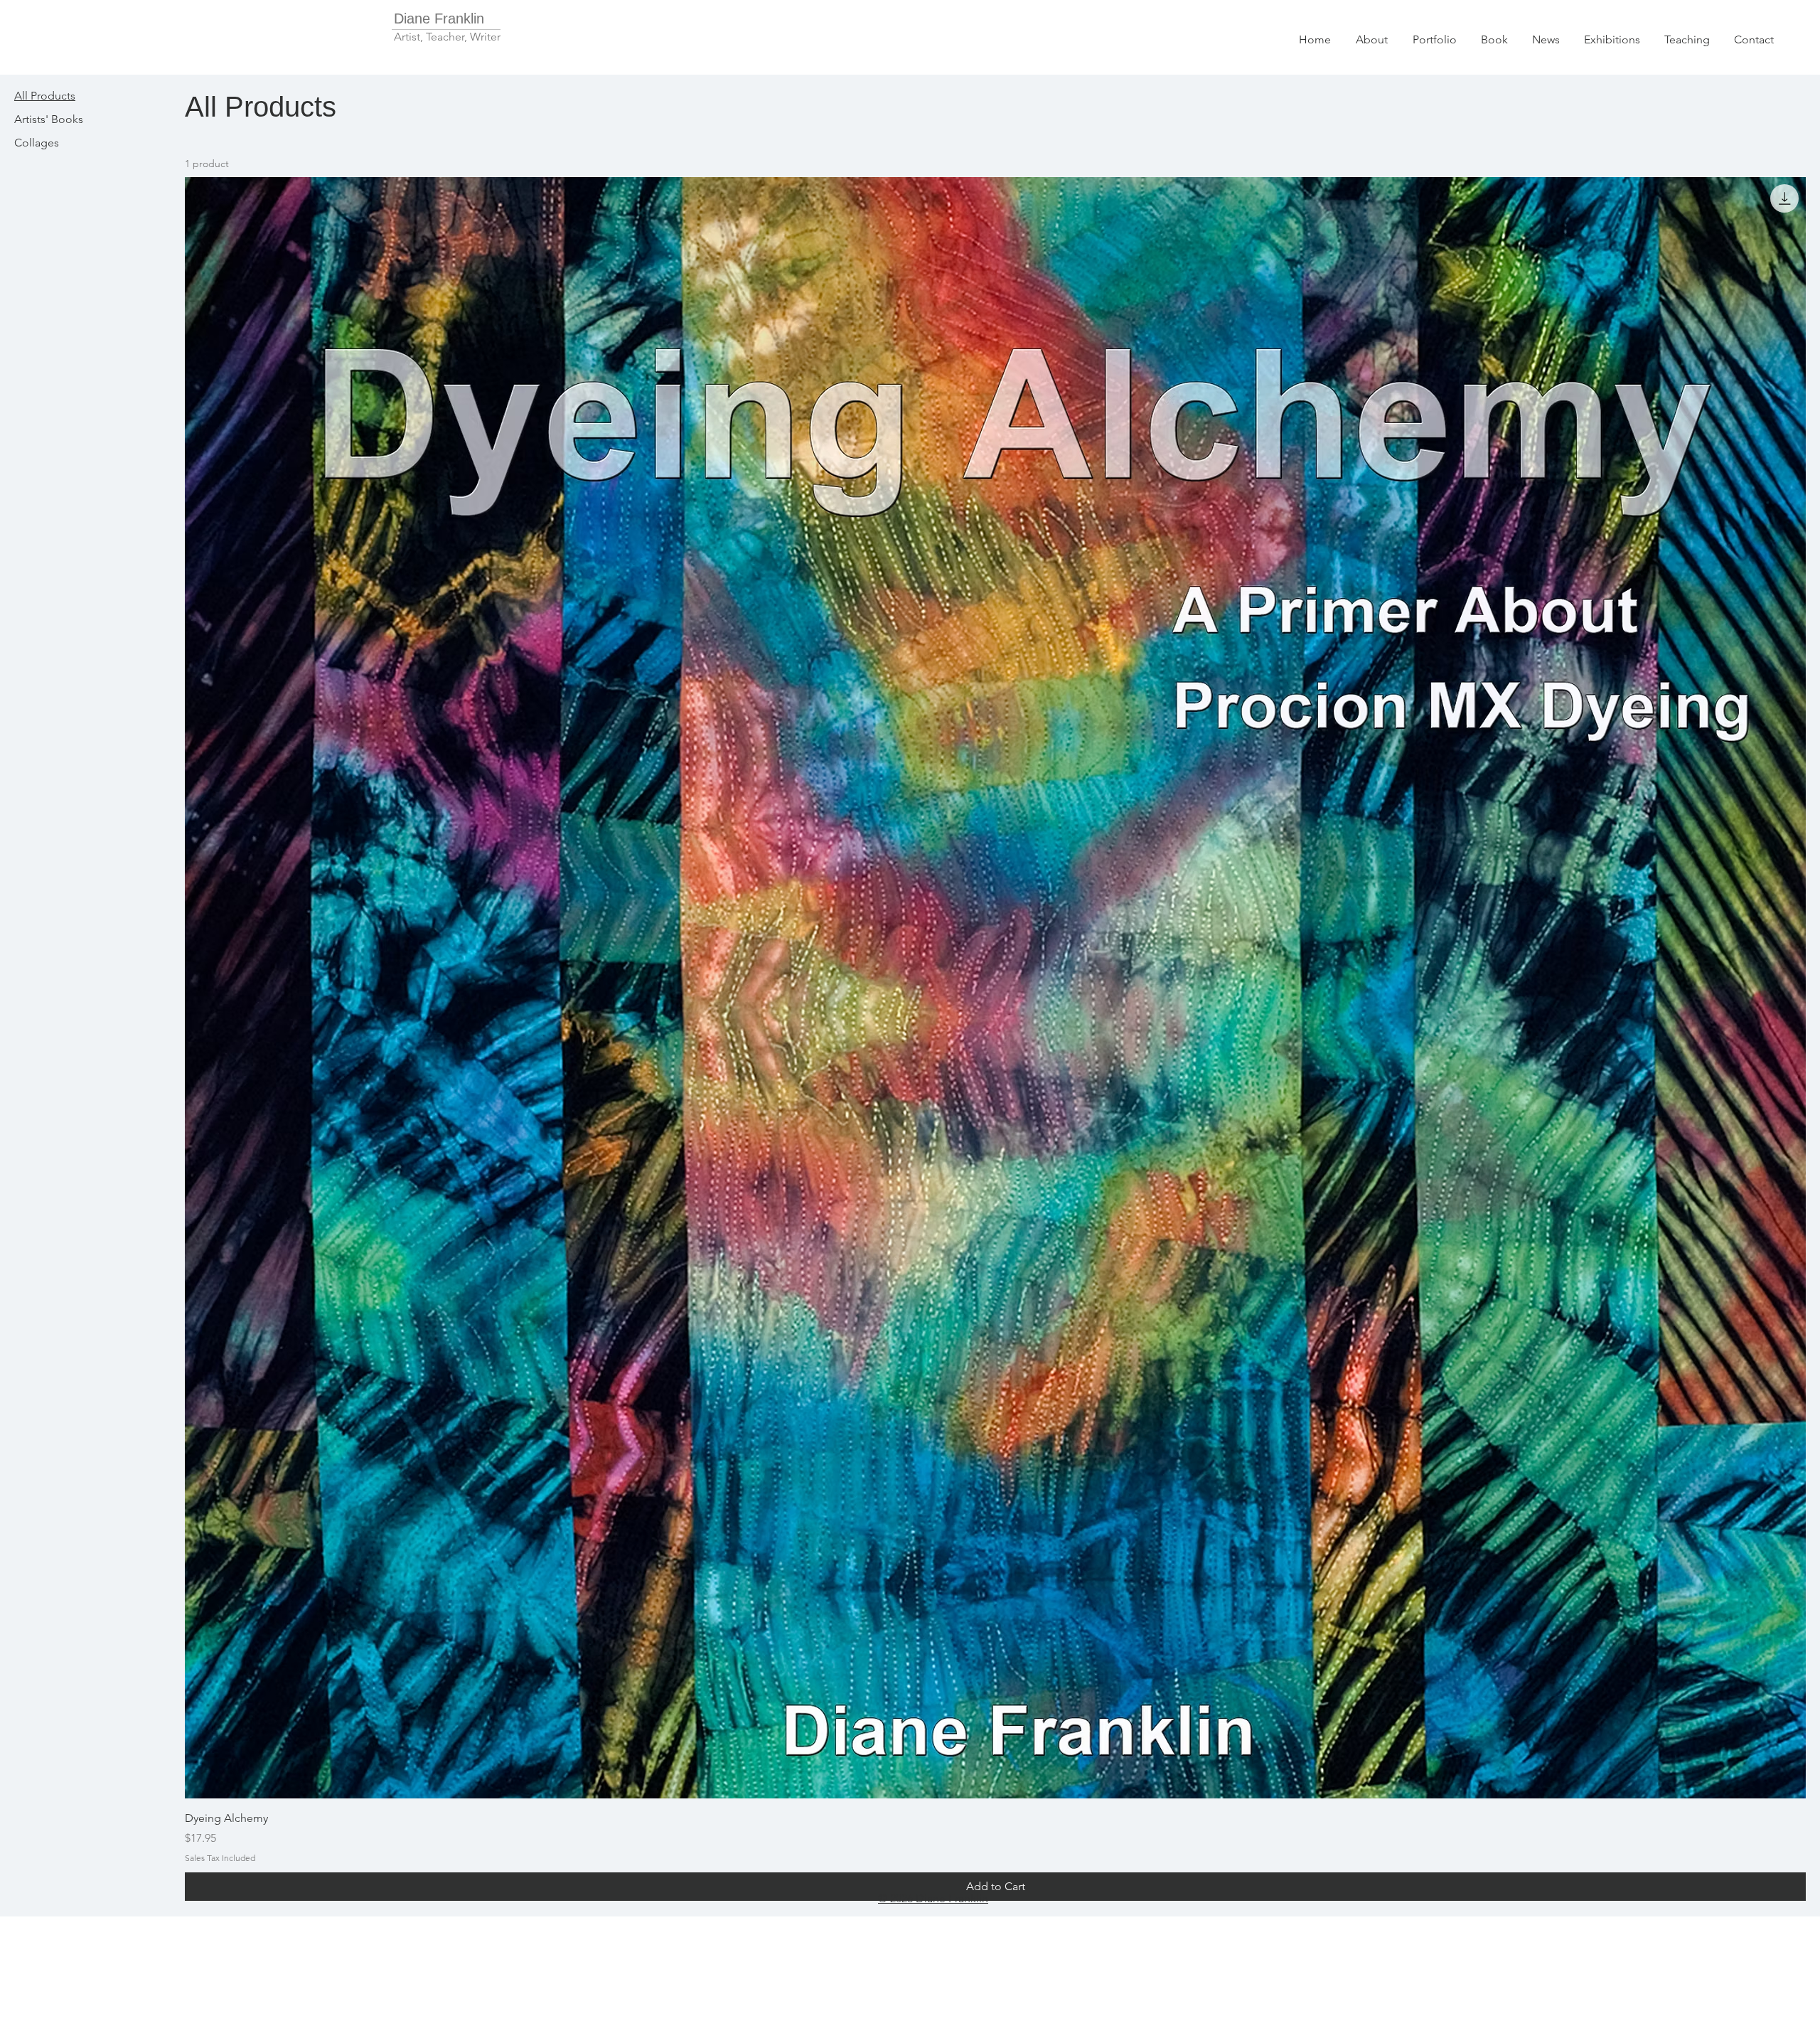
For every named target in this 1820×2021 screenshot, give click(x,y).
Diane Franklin (439, 18)
